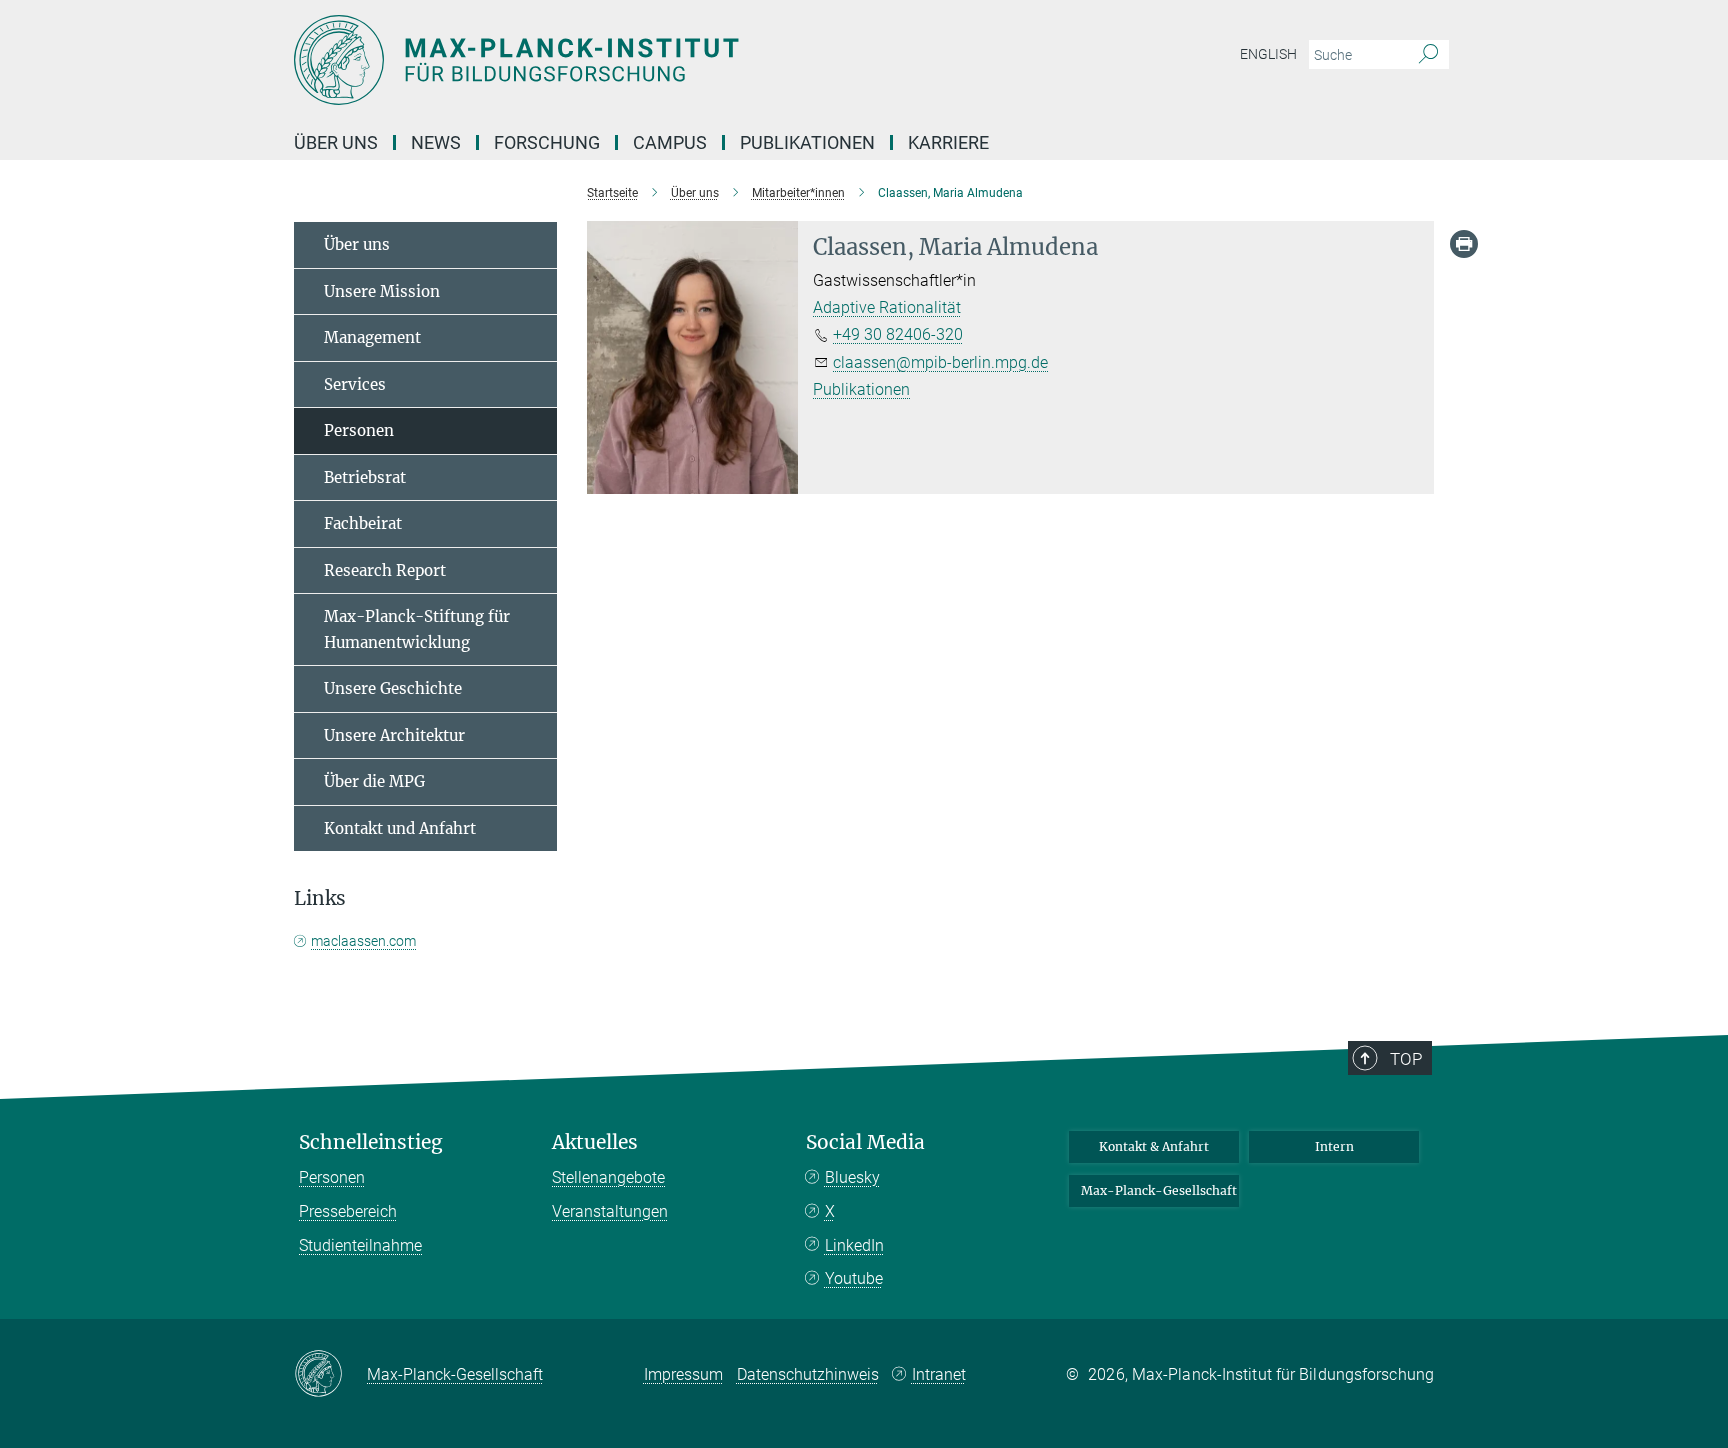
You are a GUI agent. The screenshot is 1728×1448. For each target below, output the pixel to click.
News (436, 142)
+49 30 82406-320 (898, 334)
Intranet (939, 1374)
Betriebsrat (365, 477)
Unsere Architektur (394, 735)
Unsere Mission (382, 291)
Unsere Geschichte (393, 688)
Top (1406, 1059)
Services (355, 384)
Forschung (547, 142)
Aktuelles (595, 1142)
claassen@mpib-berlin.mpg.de (940, 362)
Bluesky (852, 1177)
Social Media (865, 1142)
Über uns (336, 142)
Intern (1334, 1146)
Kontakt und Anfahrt (400, 828)
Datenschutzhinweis (808, 1374)
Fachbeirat (363, 523)
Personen (359, 430)
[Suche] (1428, 55)
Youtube (854, 1278)
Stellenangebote (608, 1177)
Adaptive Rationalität (887, 307)
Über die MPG (374, 781)
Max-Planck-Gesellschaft (1159, 1190)
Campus (670, 142)
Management (372, 337)
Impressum (683, 1374)
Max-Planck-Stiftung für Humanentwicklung (417, 629)
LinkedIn (854, 1245)
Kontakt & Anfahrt (1154, 1146)
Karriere (948, 142)
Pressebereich (348, 1211)
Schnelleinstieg (371, 1142)
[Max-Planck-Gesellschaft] (330, 1375)
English (1268, 54)
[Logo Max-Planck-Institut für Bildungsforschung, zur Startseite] (669, 60)
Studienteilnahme (360, 1245)
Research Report (385, 570)
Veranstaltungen (610, 1211)
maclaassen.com (363, 941)
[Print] (1464, 244)
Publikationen (807, 142)
